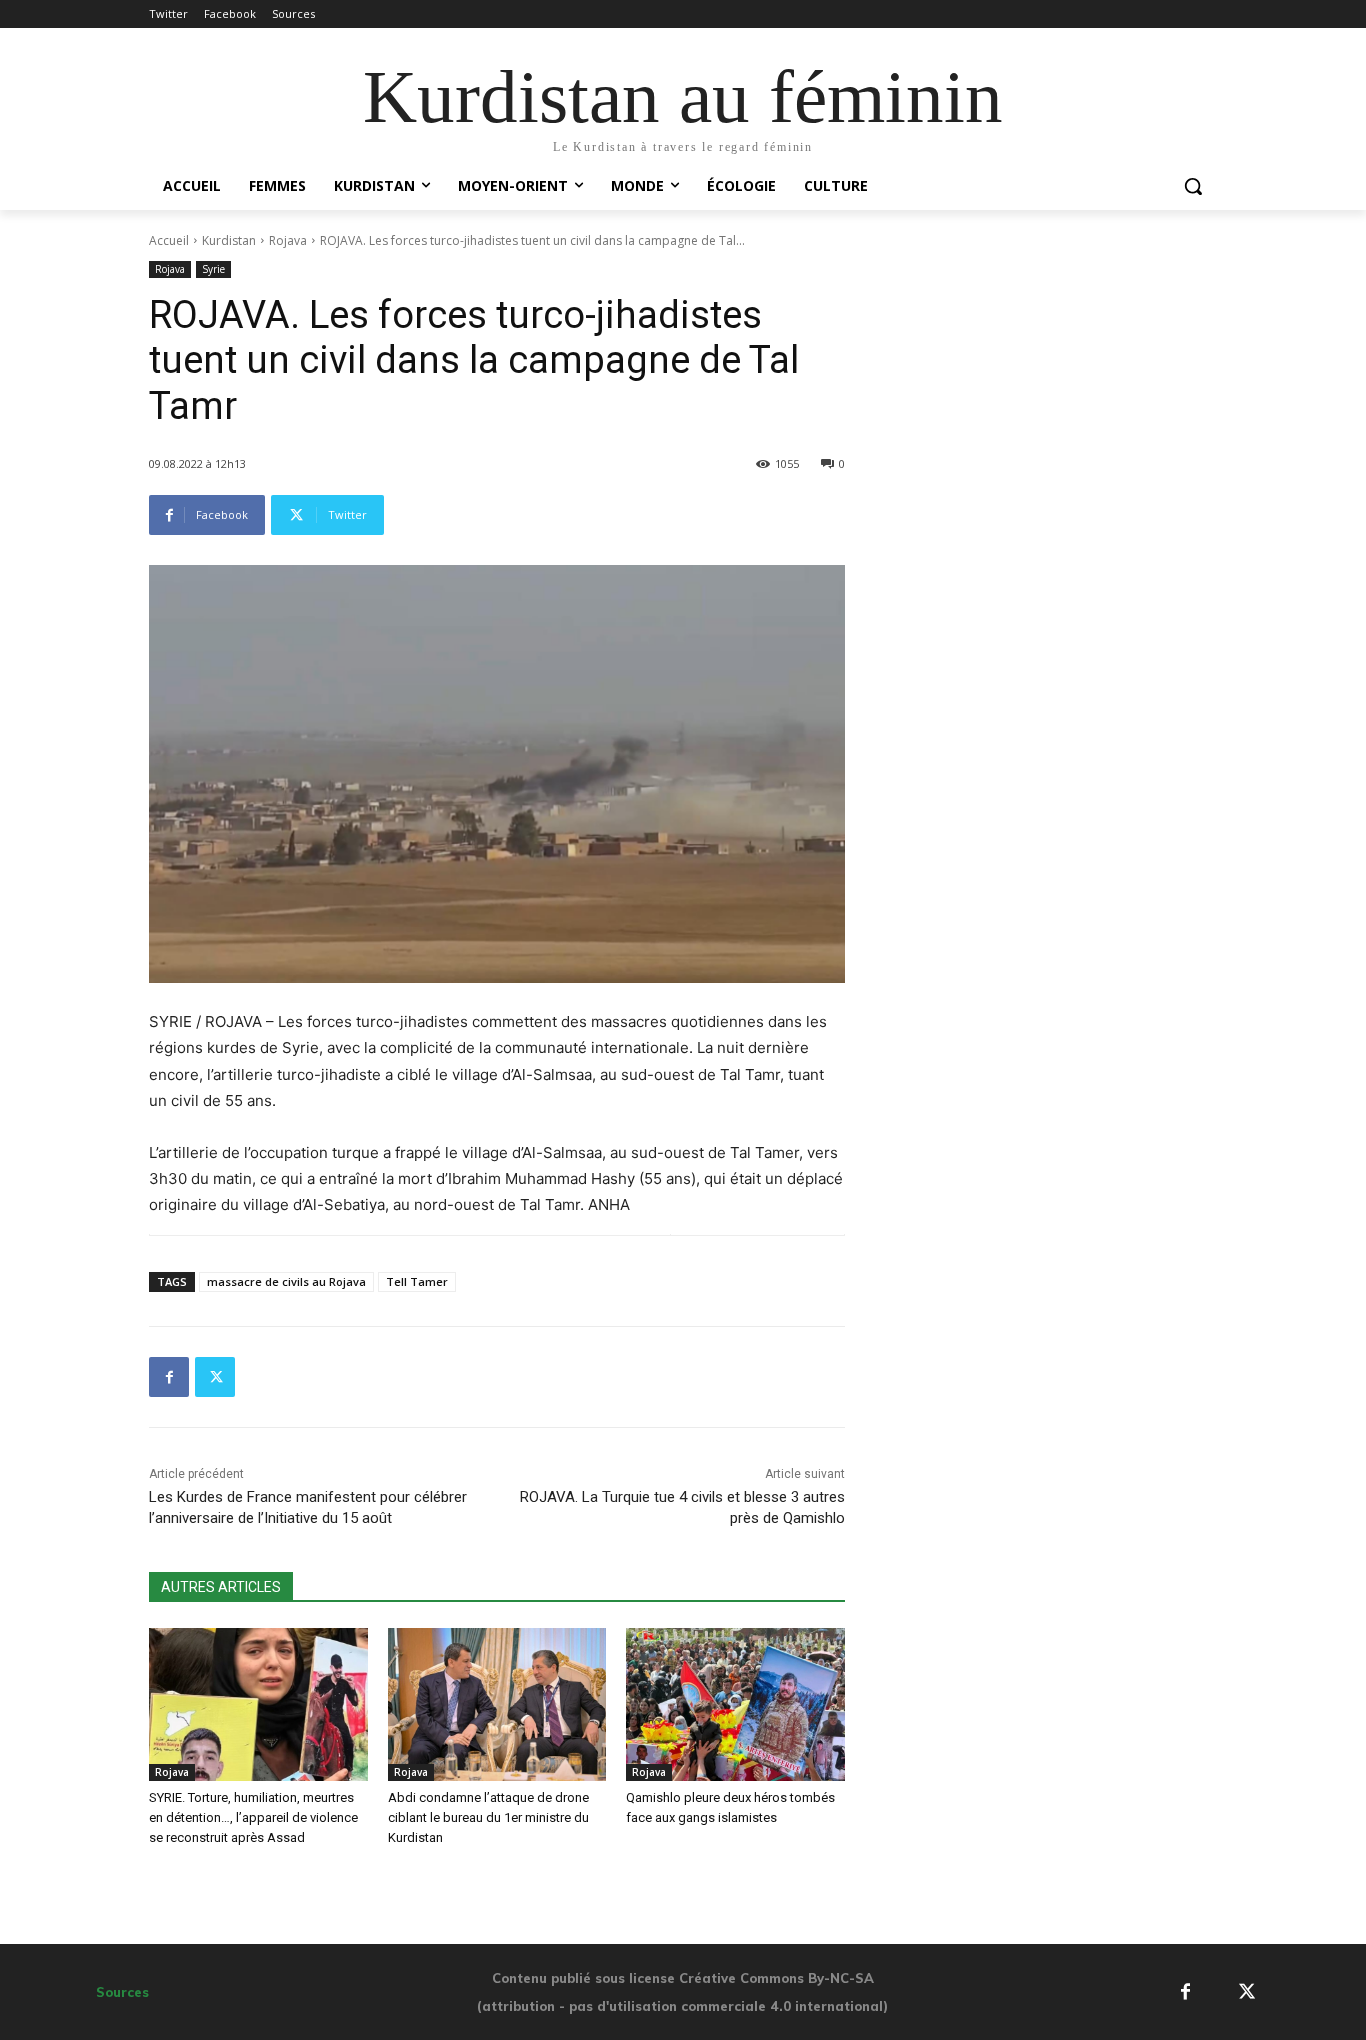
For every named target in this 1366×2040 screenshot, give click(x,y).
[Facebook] (169, 1377)
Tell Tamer (417, 1281)
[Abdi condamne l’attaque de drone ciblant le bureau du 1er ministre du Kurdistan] (497, 1704)
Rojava (288, 240)
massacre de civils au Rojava (286, 1281)
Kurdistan (229, 240)
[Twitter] (215, 1377)
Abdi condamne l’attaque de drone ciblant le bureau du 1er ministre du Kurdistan (488, 1817)
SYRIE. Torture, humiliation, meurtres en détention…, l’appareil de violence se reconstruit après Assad (253, 1817)
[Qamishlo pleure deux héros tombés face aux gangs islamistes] (735, 1704)
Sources (122, 1992)
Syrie (213, 269)
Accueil (169, 240)
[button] (1193, 186)
